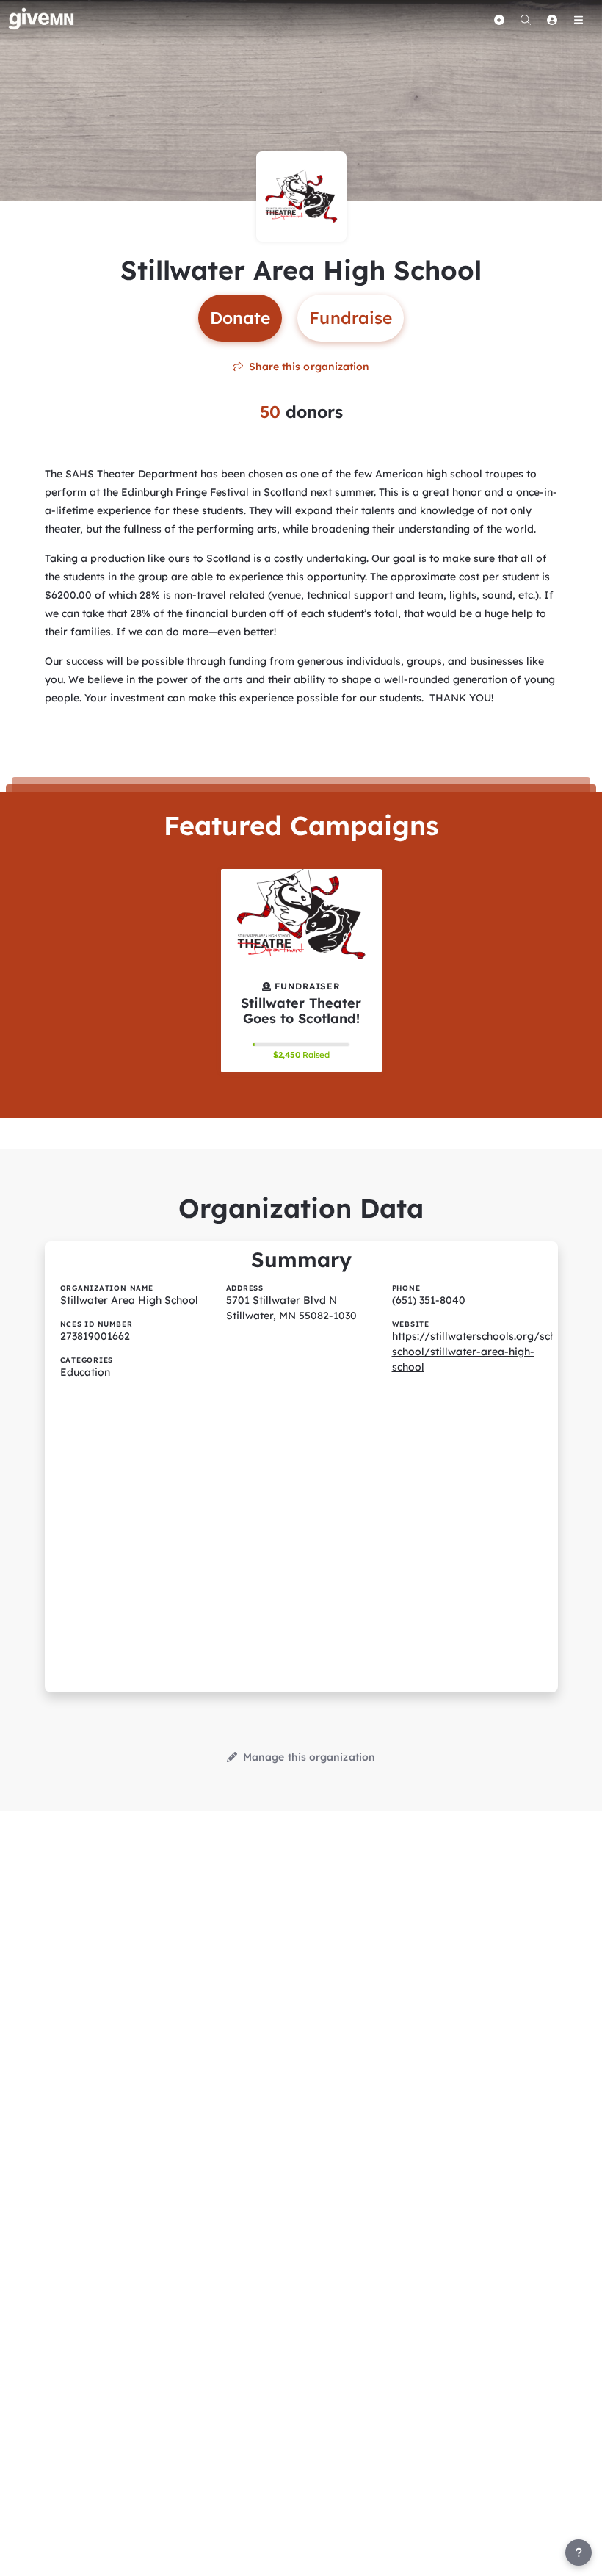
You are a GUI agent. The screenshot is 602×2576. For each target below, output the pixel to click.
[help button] (579, 2552)
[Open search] (526, 20)
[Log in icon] (552, 20)
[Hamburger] (579, 20)
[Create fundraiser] (499, 20)
